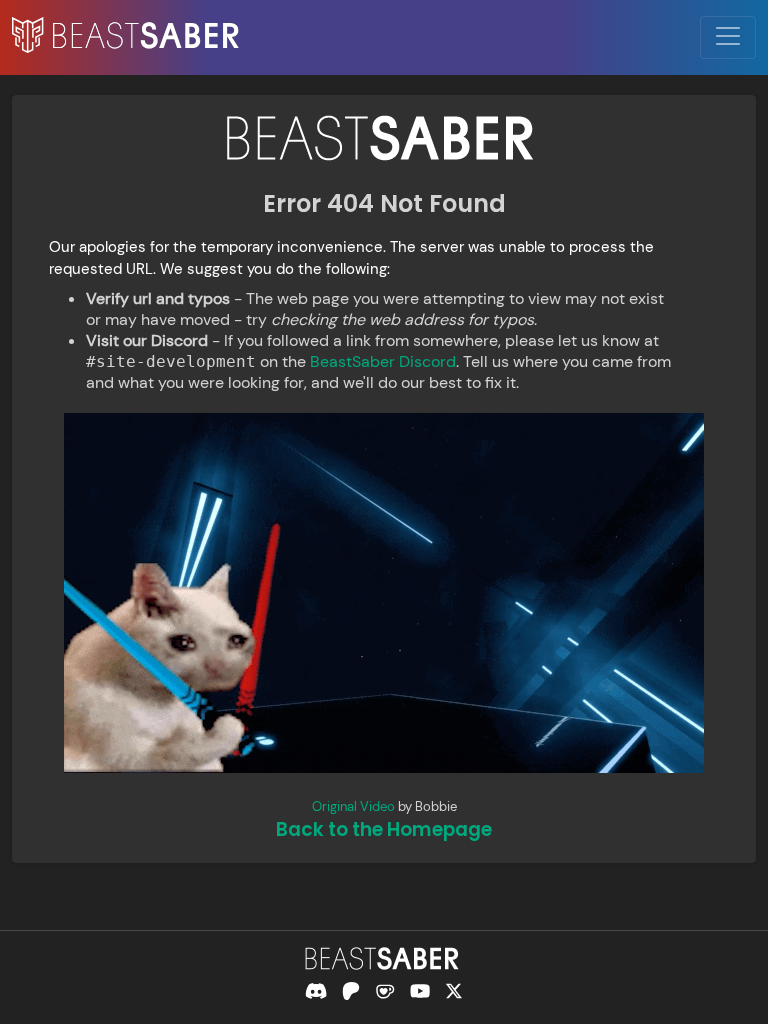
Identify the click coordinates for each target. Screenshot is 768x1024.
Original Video (353, 806)
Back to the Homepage (384, 829)
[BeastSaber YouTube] (420, 991)
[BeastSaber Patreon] (351, 991)
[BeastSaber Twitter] (454, 991)
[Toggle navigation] (728, 37)
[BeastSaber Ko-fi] (385, 991)
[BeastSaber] (384, 958)
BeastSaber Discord (383, 361)
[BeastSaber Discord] (316, 991)
